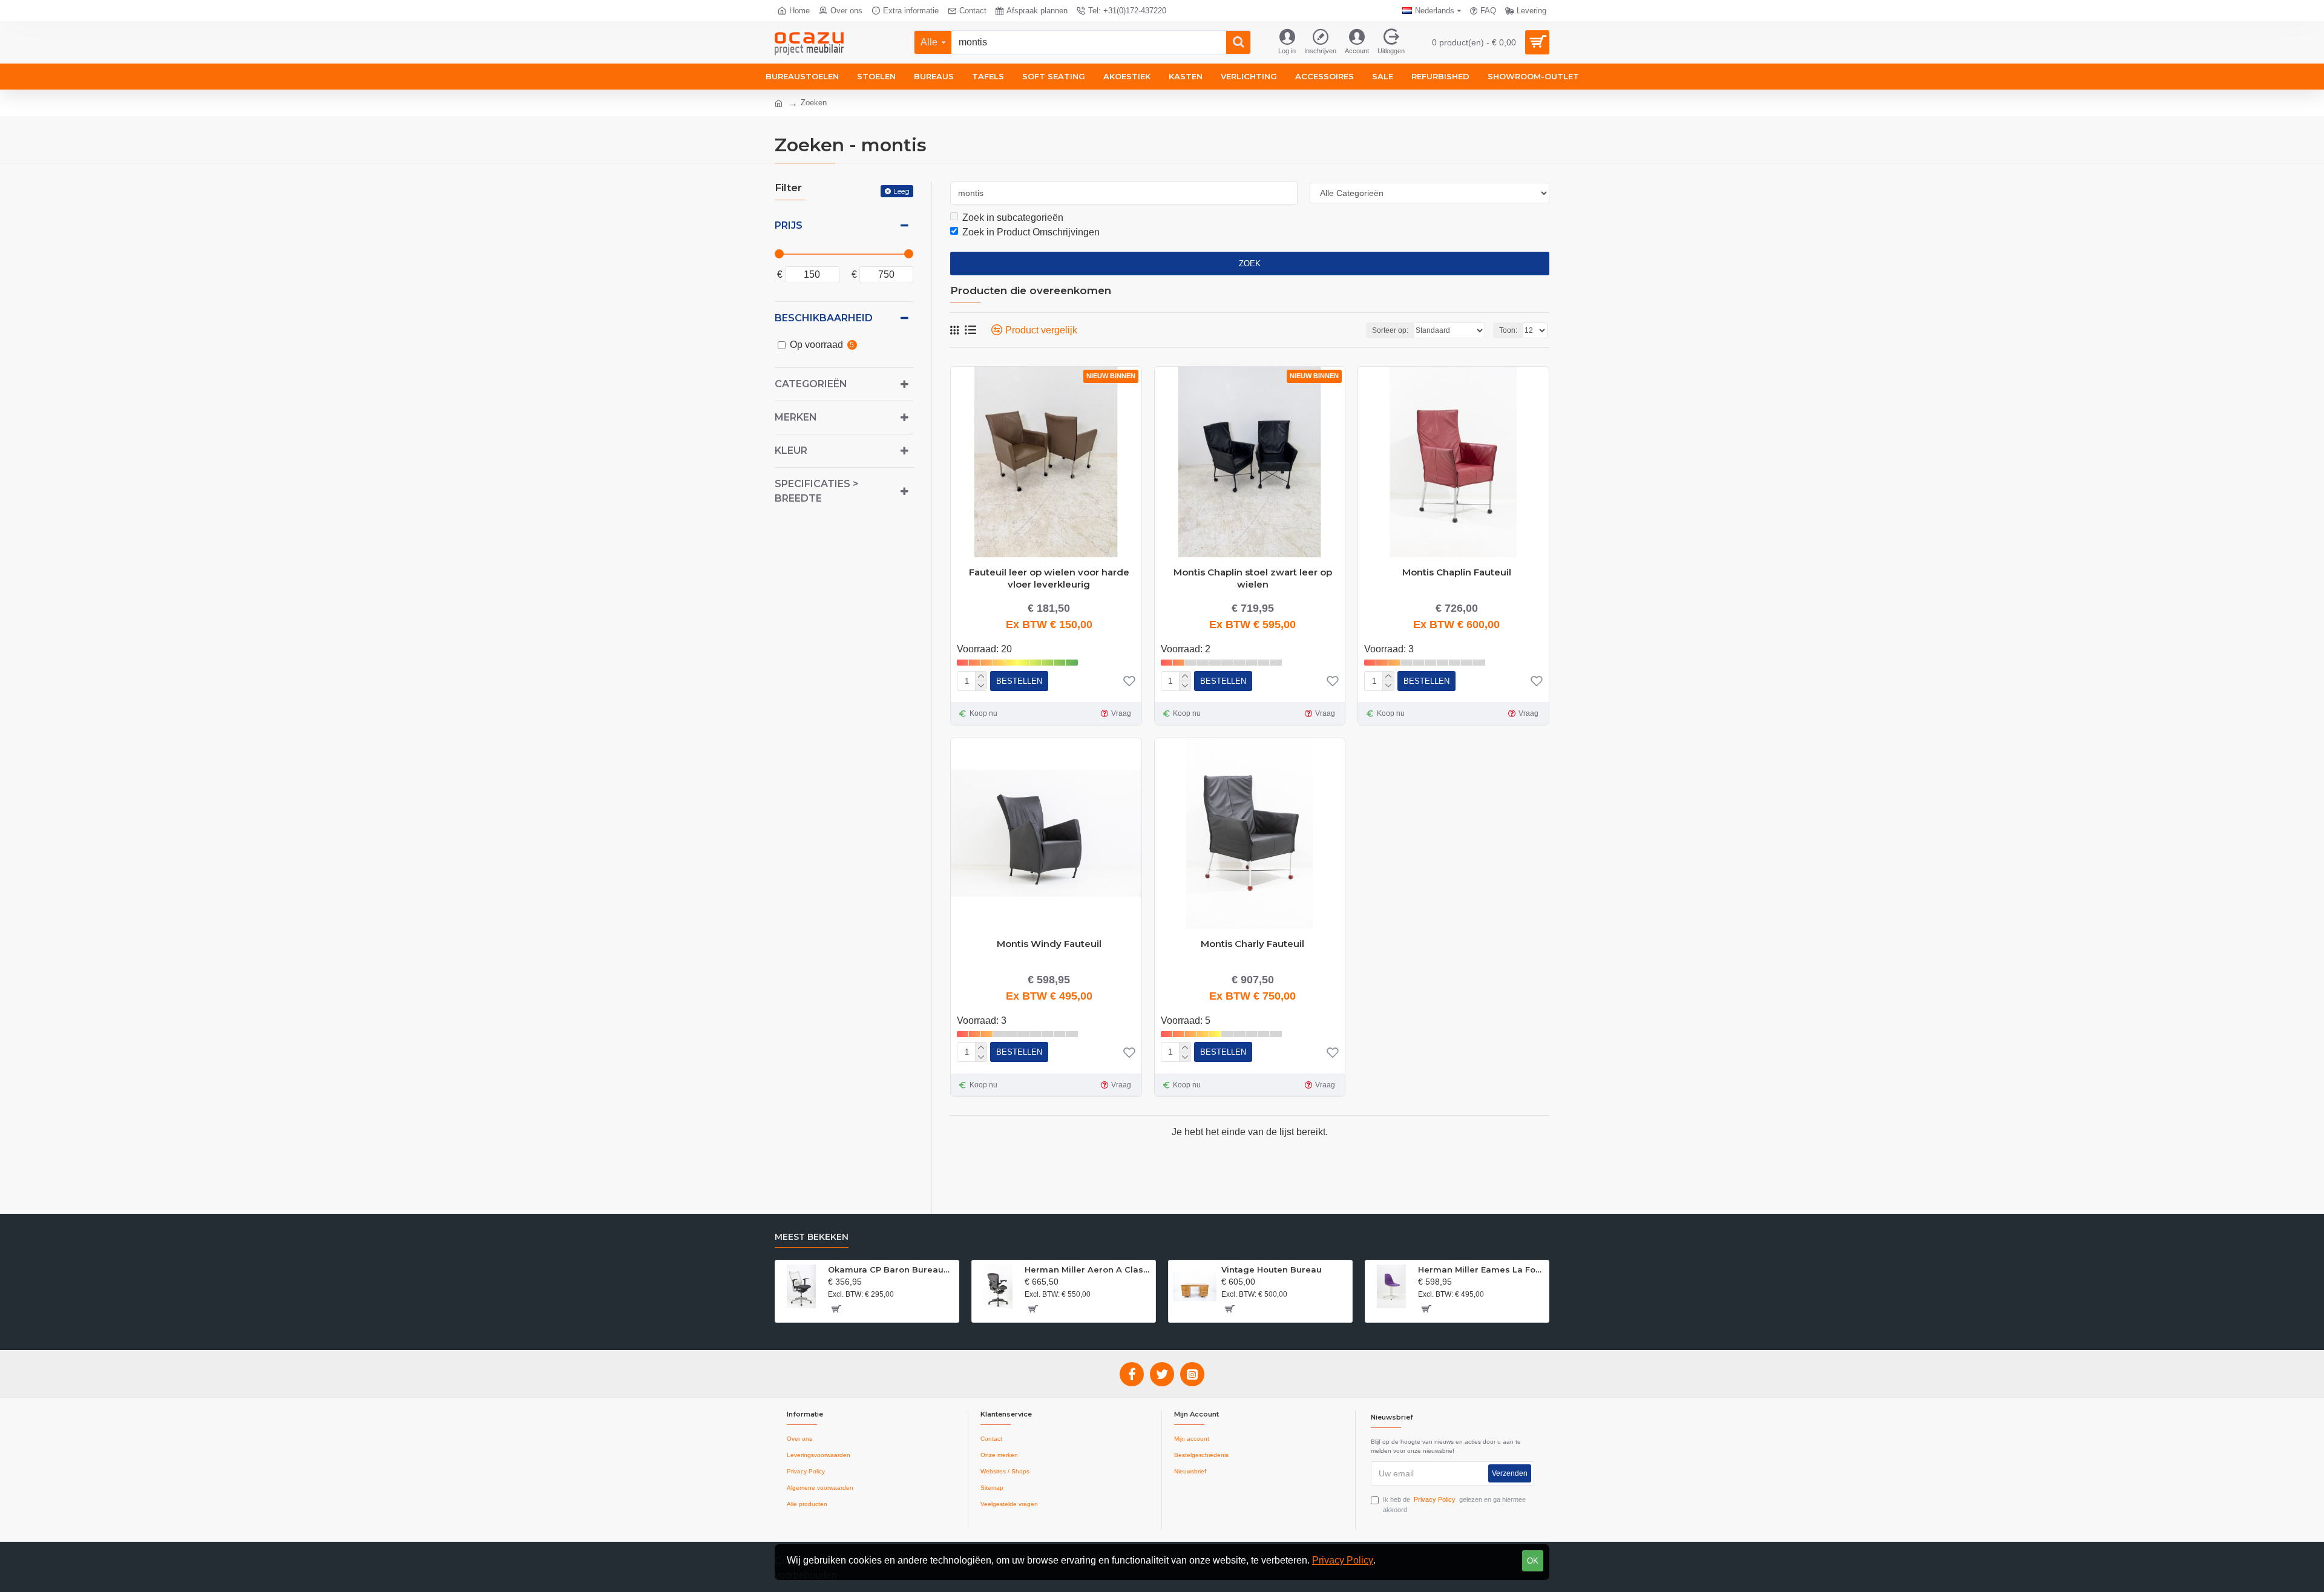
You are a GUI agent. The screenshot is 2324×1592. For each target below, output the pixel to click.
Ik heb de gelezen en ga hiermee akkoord (1454, 1505)
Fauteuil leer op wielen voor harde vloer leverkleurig (1049, 577)
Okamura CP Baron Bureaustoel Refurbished (891, 1269)
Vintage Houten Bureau (1272, 1269)
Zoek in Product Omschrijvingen (1031, 232)
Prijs (789, 225)
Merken (796, 417)
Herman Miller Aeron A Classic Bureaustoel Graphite (1088, 1269)
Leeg (901, 191)
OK (1533, 1561)
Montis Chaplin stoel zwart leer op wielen (1253, 577)
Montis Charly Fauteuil (1252, 944)
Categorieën (811, 384)
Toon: (1508, 330)
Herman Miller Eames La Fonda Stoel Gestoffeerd (1481, 1269)
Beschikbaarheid (824, 318)
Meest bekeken (812, 1237)
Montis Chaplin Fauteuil (1457, 572)
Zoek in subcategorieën (1013, 218)
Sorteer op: (1390, 330)
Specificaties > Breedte (817, 491)
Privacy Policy (1343, 1560)
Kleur (791, 450)
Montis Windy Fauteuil (1049, 944)
